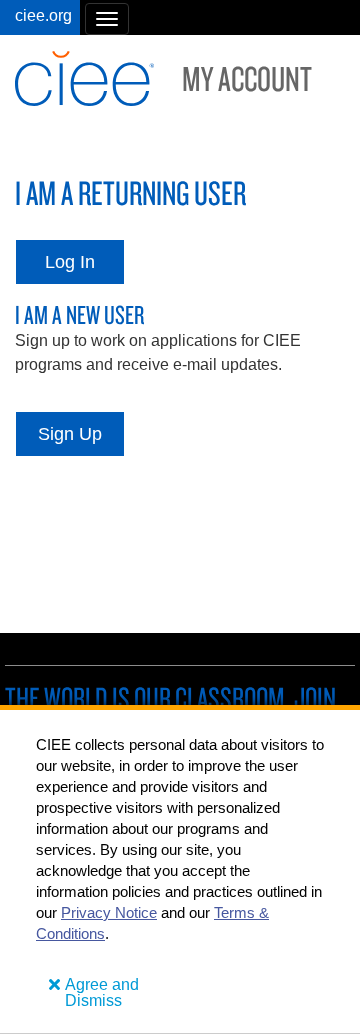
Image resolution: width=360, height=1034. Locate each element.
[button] (107, 19)
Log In (70, 262)
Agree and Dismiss (102, 992)
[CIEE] (40, 17)
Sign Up (70, 434)
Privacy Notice (109, 912)
